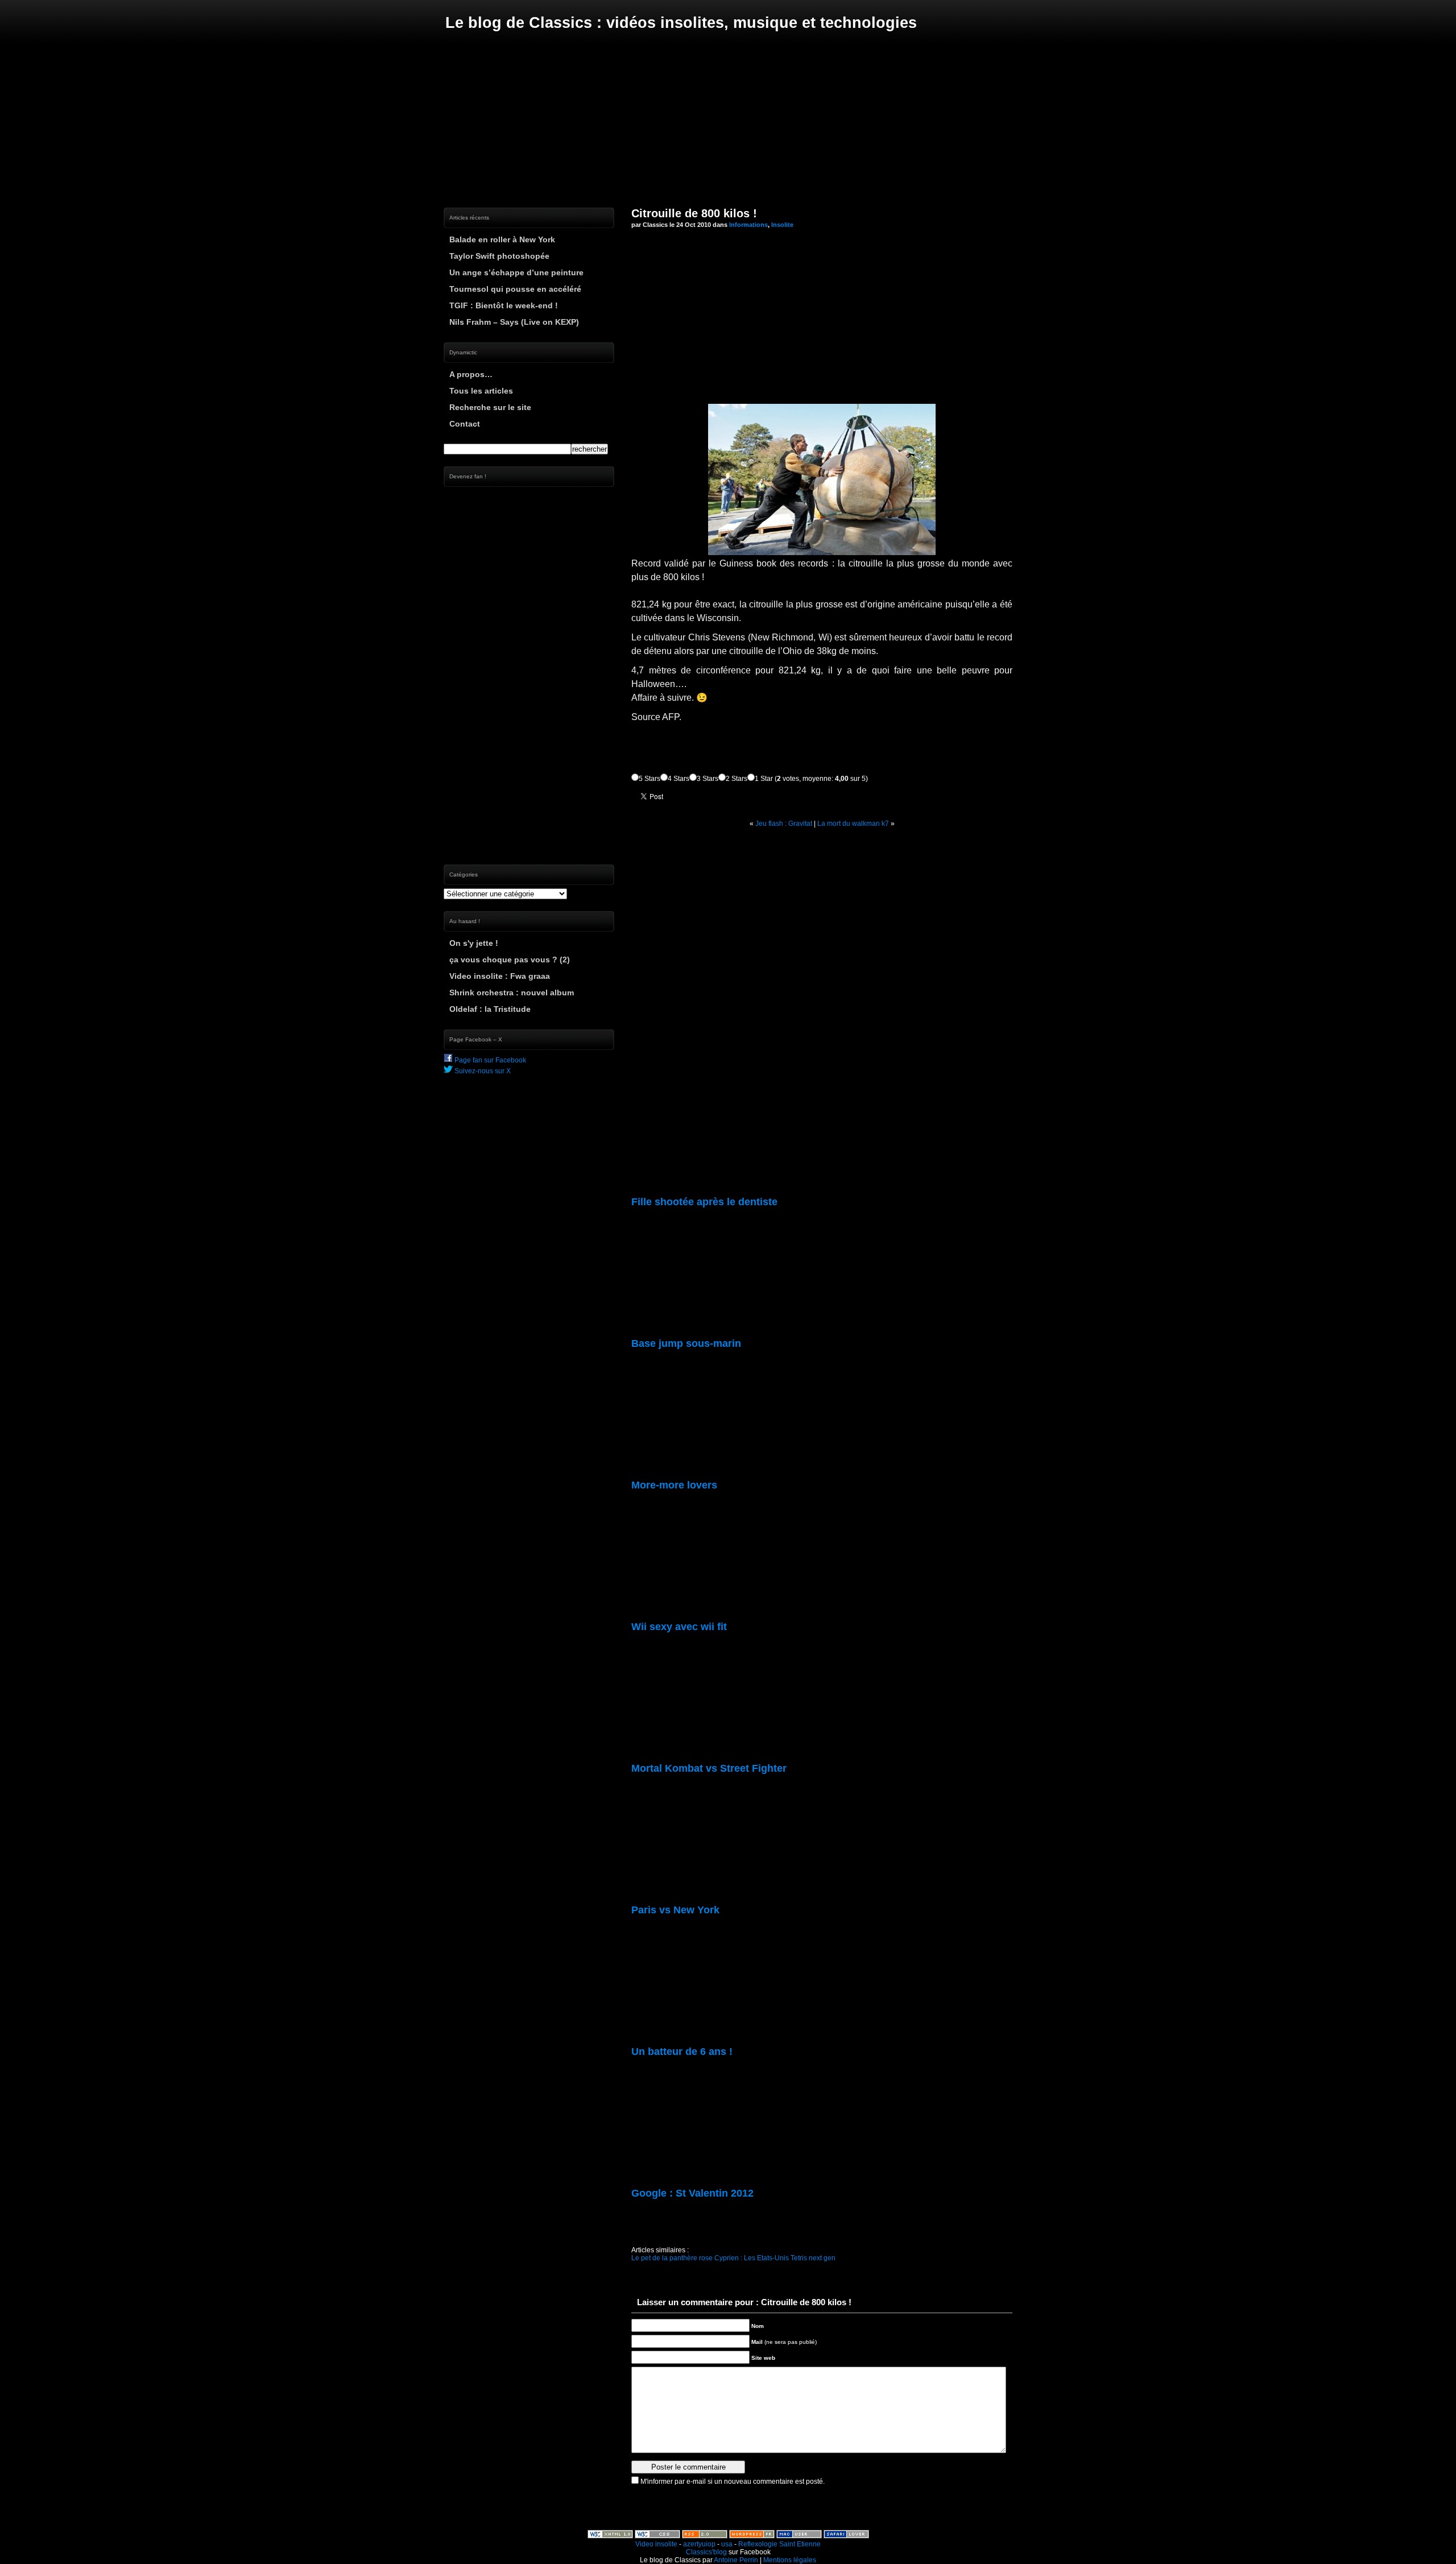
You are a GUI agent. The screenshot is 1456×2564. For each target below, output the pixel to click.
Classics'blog (706, 2552)
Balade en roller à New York (502, 239)
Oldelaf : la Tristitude (490, 1009)
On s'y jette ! (474, 943)
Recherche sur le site (490, 407)
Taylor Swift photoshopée (499, 256)
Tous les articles (481, 391)
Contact (465, 424)
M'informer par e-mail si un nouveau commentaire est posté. (733, 2482)
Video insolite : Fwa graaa (500, 976)
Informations (748, 225)
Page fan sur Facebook (489, 1060)
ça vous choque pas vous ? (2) (510, 960)
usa (727, 2544)
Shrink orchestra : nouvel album (512, 992)
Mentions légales (790, 2560)
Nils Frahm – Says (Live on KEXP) (514, 322)
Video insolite (656, 2544)
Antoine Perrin (736, 2560)
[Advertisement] (728, 119)
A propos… (471, 374)
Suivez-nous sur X (482, 1071)
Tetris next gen (813, 2258)
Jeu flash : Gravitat (784, 824)
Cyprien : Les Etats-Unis (752, 2258)
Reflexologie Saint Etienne (779, 2544)
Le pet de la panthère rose (672, 2258)
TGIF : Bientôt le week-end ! (504, 305)
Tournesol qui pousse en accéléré (515, 289)
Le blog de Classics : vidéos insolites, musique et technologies (681, 23)
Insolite (782, 225)
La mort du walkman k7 (853, 824)
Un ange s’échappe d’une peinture (516, 272)
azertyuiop (699, 2544)
